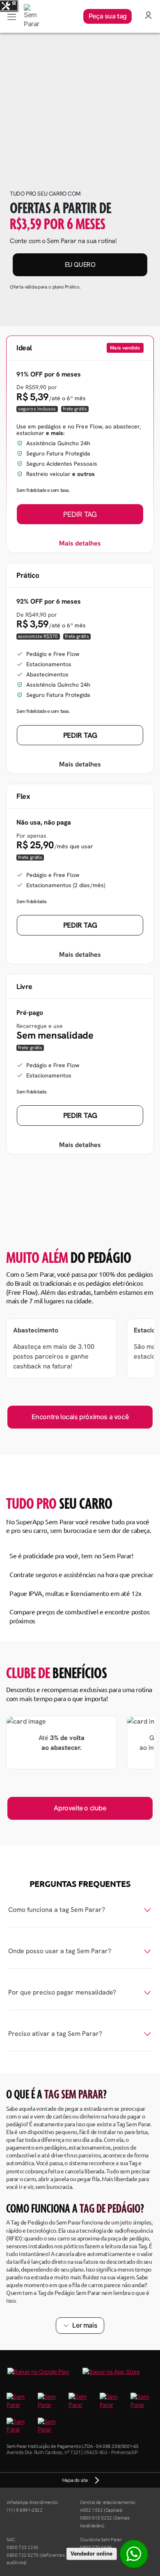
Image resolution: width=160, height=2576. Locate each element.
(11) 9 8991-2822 (25, 2510)
